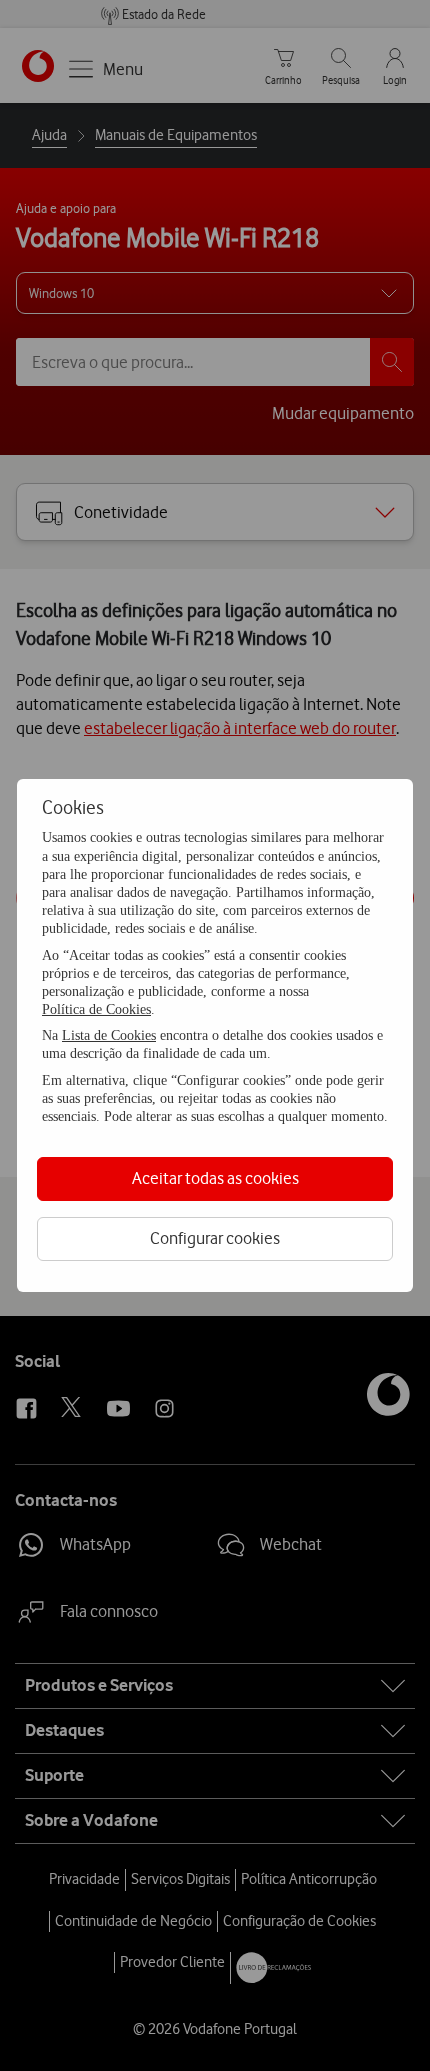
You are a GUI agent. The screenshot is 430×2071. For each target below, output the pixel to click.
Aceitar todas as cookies (215, 1178)
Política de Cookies (96, 1009)
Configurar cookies (215, 1238)
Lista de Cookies (109, 1035)
